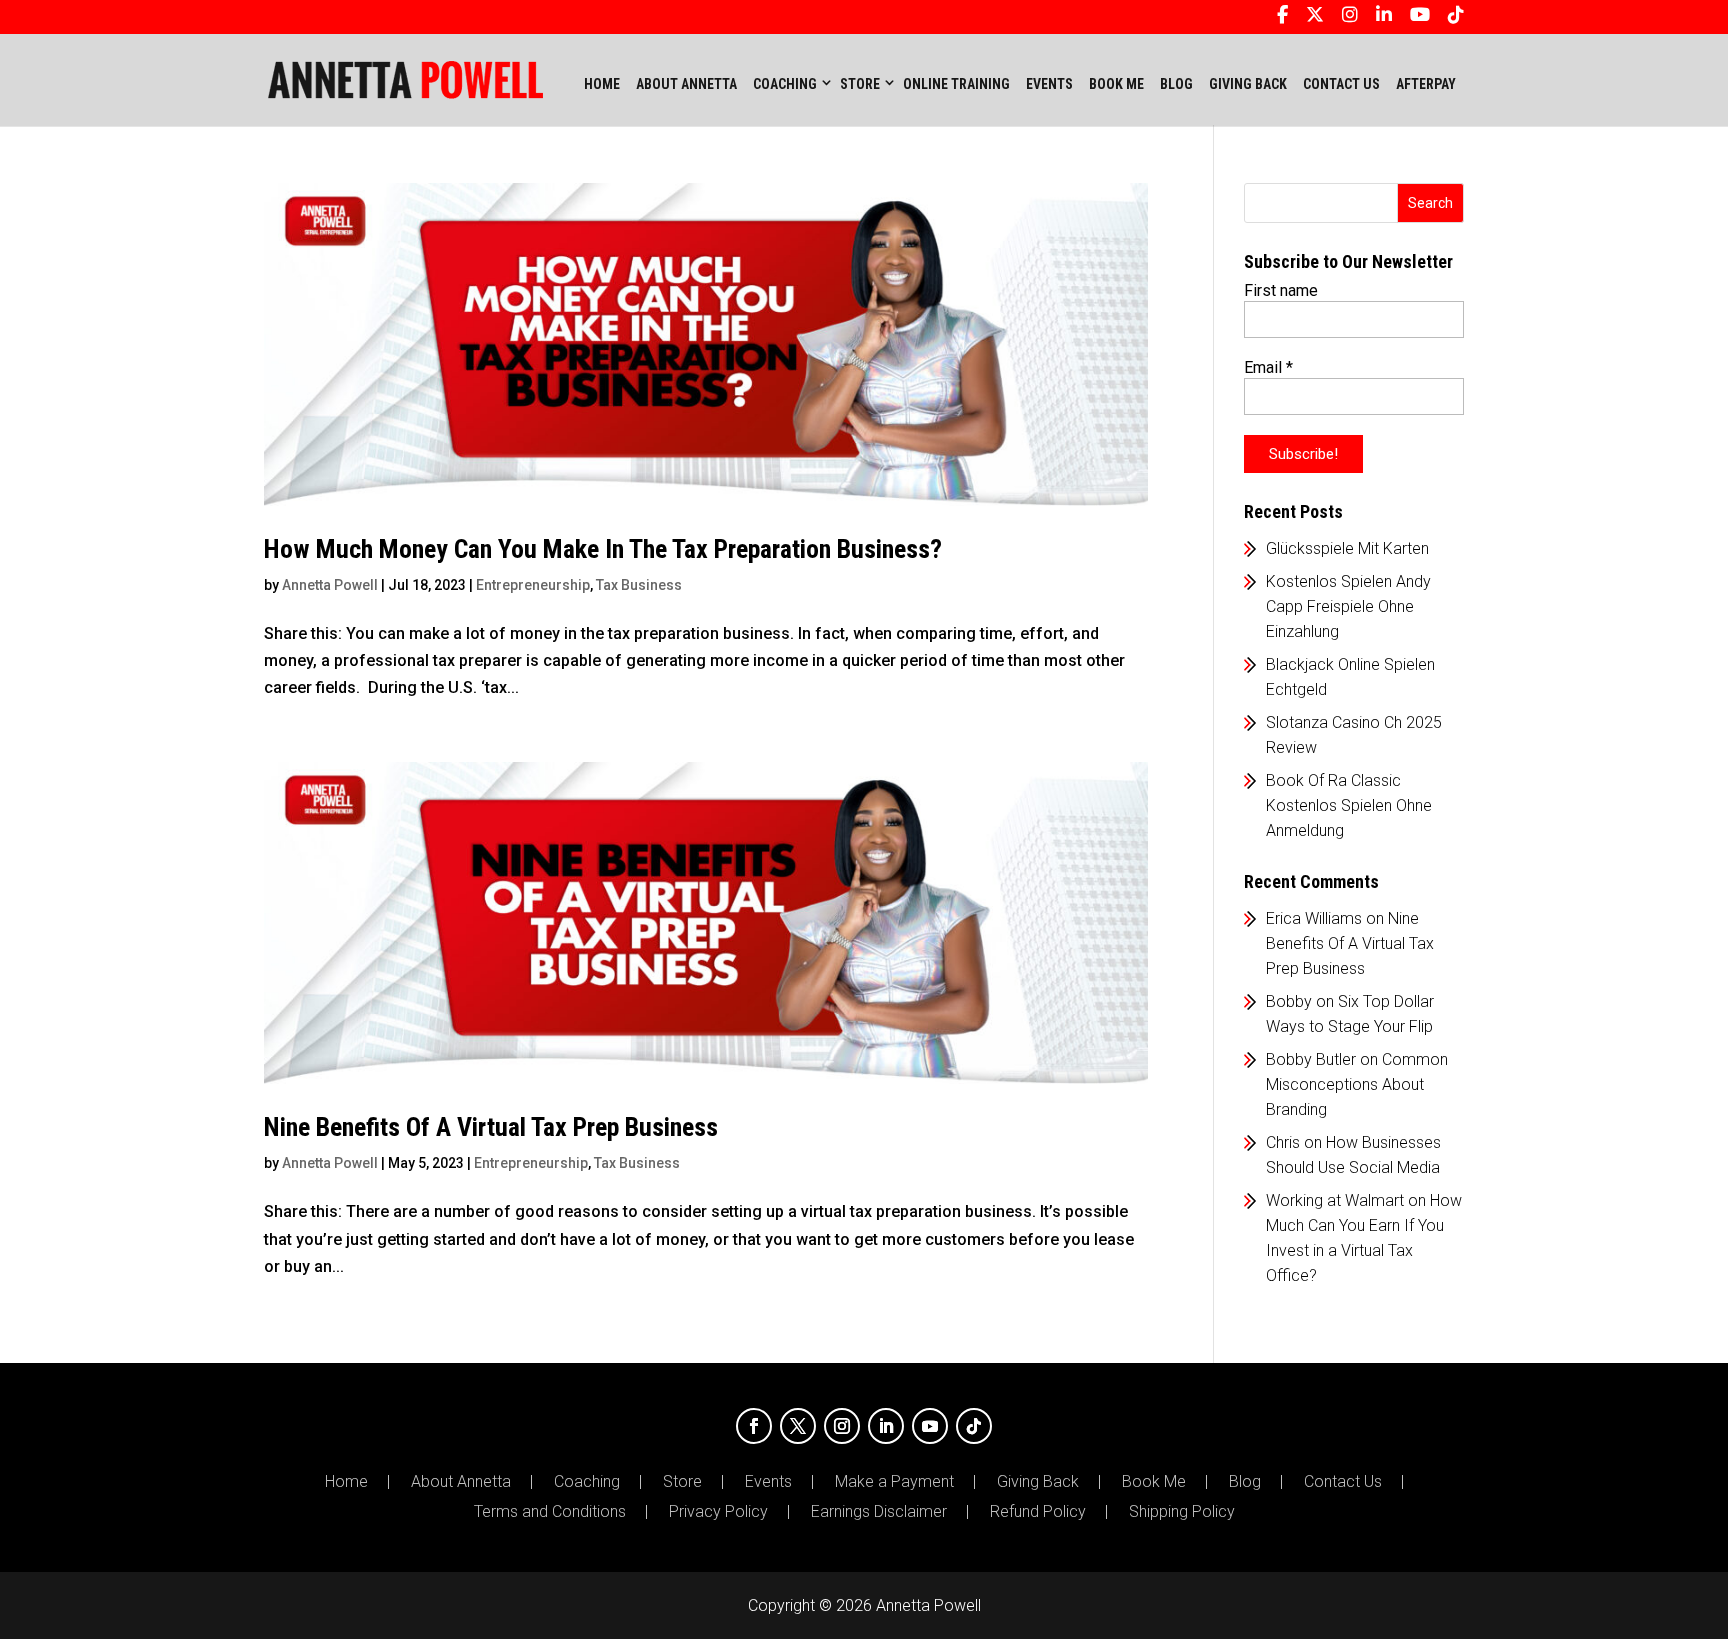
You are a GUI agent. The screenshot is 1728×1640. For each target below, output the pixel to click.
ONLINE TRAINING (956, 84)
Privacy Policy (718, 1512)
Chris (1283, 1142)
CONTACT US (1341, 84)
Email (1268, 367)
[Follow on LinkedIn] (886, 1426)
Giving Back (1038, 1482)
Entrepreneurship (533, 585)
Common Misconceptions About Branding (1357, 1084)
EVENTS (1049, 84)
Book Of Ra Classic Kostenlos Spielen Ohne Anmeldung (1349, 805)
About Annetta (461, 1482)
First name (1281, 290)
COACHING (785, 84)
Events (768, 1482)
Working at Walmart (1335, 1200)
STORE (860, 84)
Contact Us (1343, 1482)
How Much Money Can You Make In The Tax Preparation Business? (603, 549)
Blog (1245, 1482)
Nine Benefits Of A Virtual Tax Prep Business (491, 1127)
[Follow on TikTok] (974, 1426)
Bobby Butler (1311, 1059)
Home (602, 84)
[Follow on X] (798, 1426)
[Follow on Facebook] (754, 1426)
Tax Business (639, 585)
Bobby (1289, 1001)
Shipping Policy (1182, 1512)
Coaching (587, 1482)
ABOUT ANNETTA (686, 84)
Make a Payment (894, 1482)
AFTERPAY (1426, 84)
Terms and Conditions (550, 1512)
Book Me (1154, 1482)
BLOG (1176, 84)
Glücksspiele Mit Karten (1347, 548)
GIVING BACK (1248, 84)
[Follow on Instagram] (842, 1426)
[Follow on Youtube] (930, 1426)
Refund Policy (1038, 1512)
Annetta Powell (330, 585)
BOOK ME (1116, 84)
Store (682, 1482)
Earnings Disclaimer (879, 1512)
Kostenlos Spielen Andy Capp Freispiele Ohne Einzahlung (1348, 606)
